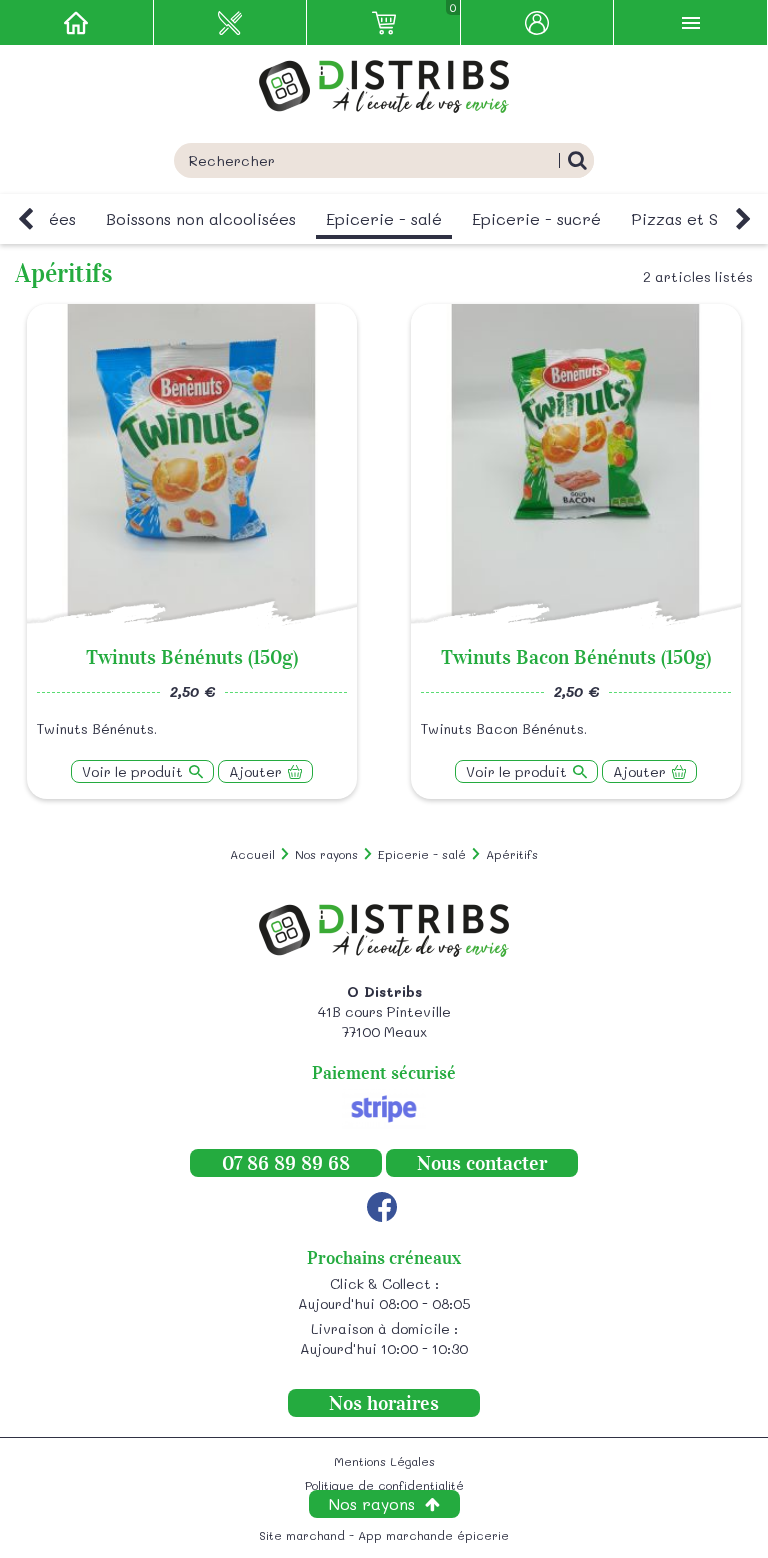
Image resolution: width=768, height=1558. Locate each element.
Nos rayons (372, 1503)
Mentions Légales (384, 1461)
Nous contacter (482, 1163)
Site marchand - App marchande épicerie (384, 1535)
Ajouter (255, 771)
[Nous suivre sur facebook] (382, 1207)
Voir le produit (132, 771)
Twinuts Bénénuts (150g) (192, 657)
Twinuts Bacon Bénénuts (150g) (576, 657)
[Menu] (691, 22)
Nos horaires (384, 1403)
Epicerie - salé (384, 218)
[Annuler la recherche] (576, 160)
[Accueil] (77, 22)
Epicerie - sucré (536, 218)
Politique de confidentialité (384, 1485)
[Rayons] (231, 22)
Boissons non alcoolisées (201, 218)
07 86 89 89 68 (286, 1163)
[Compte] (538, 22)
